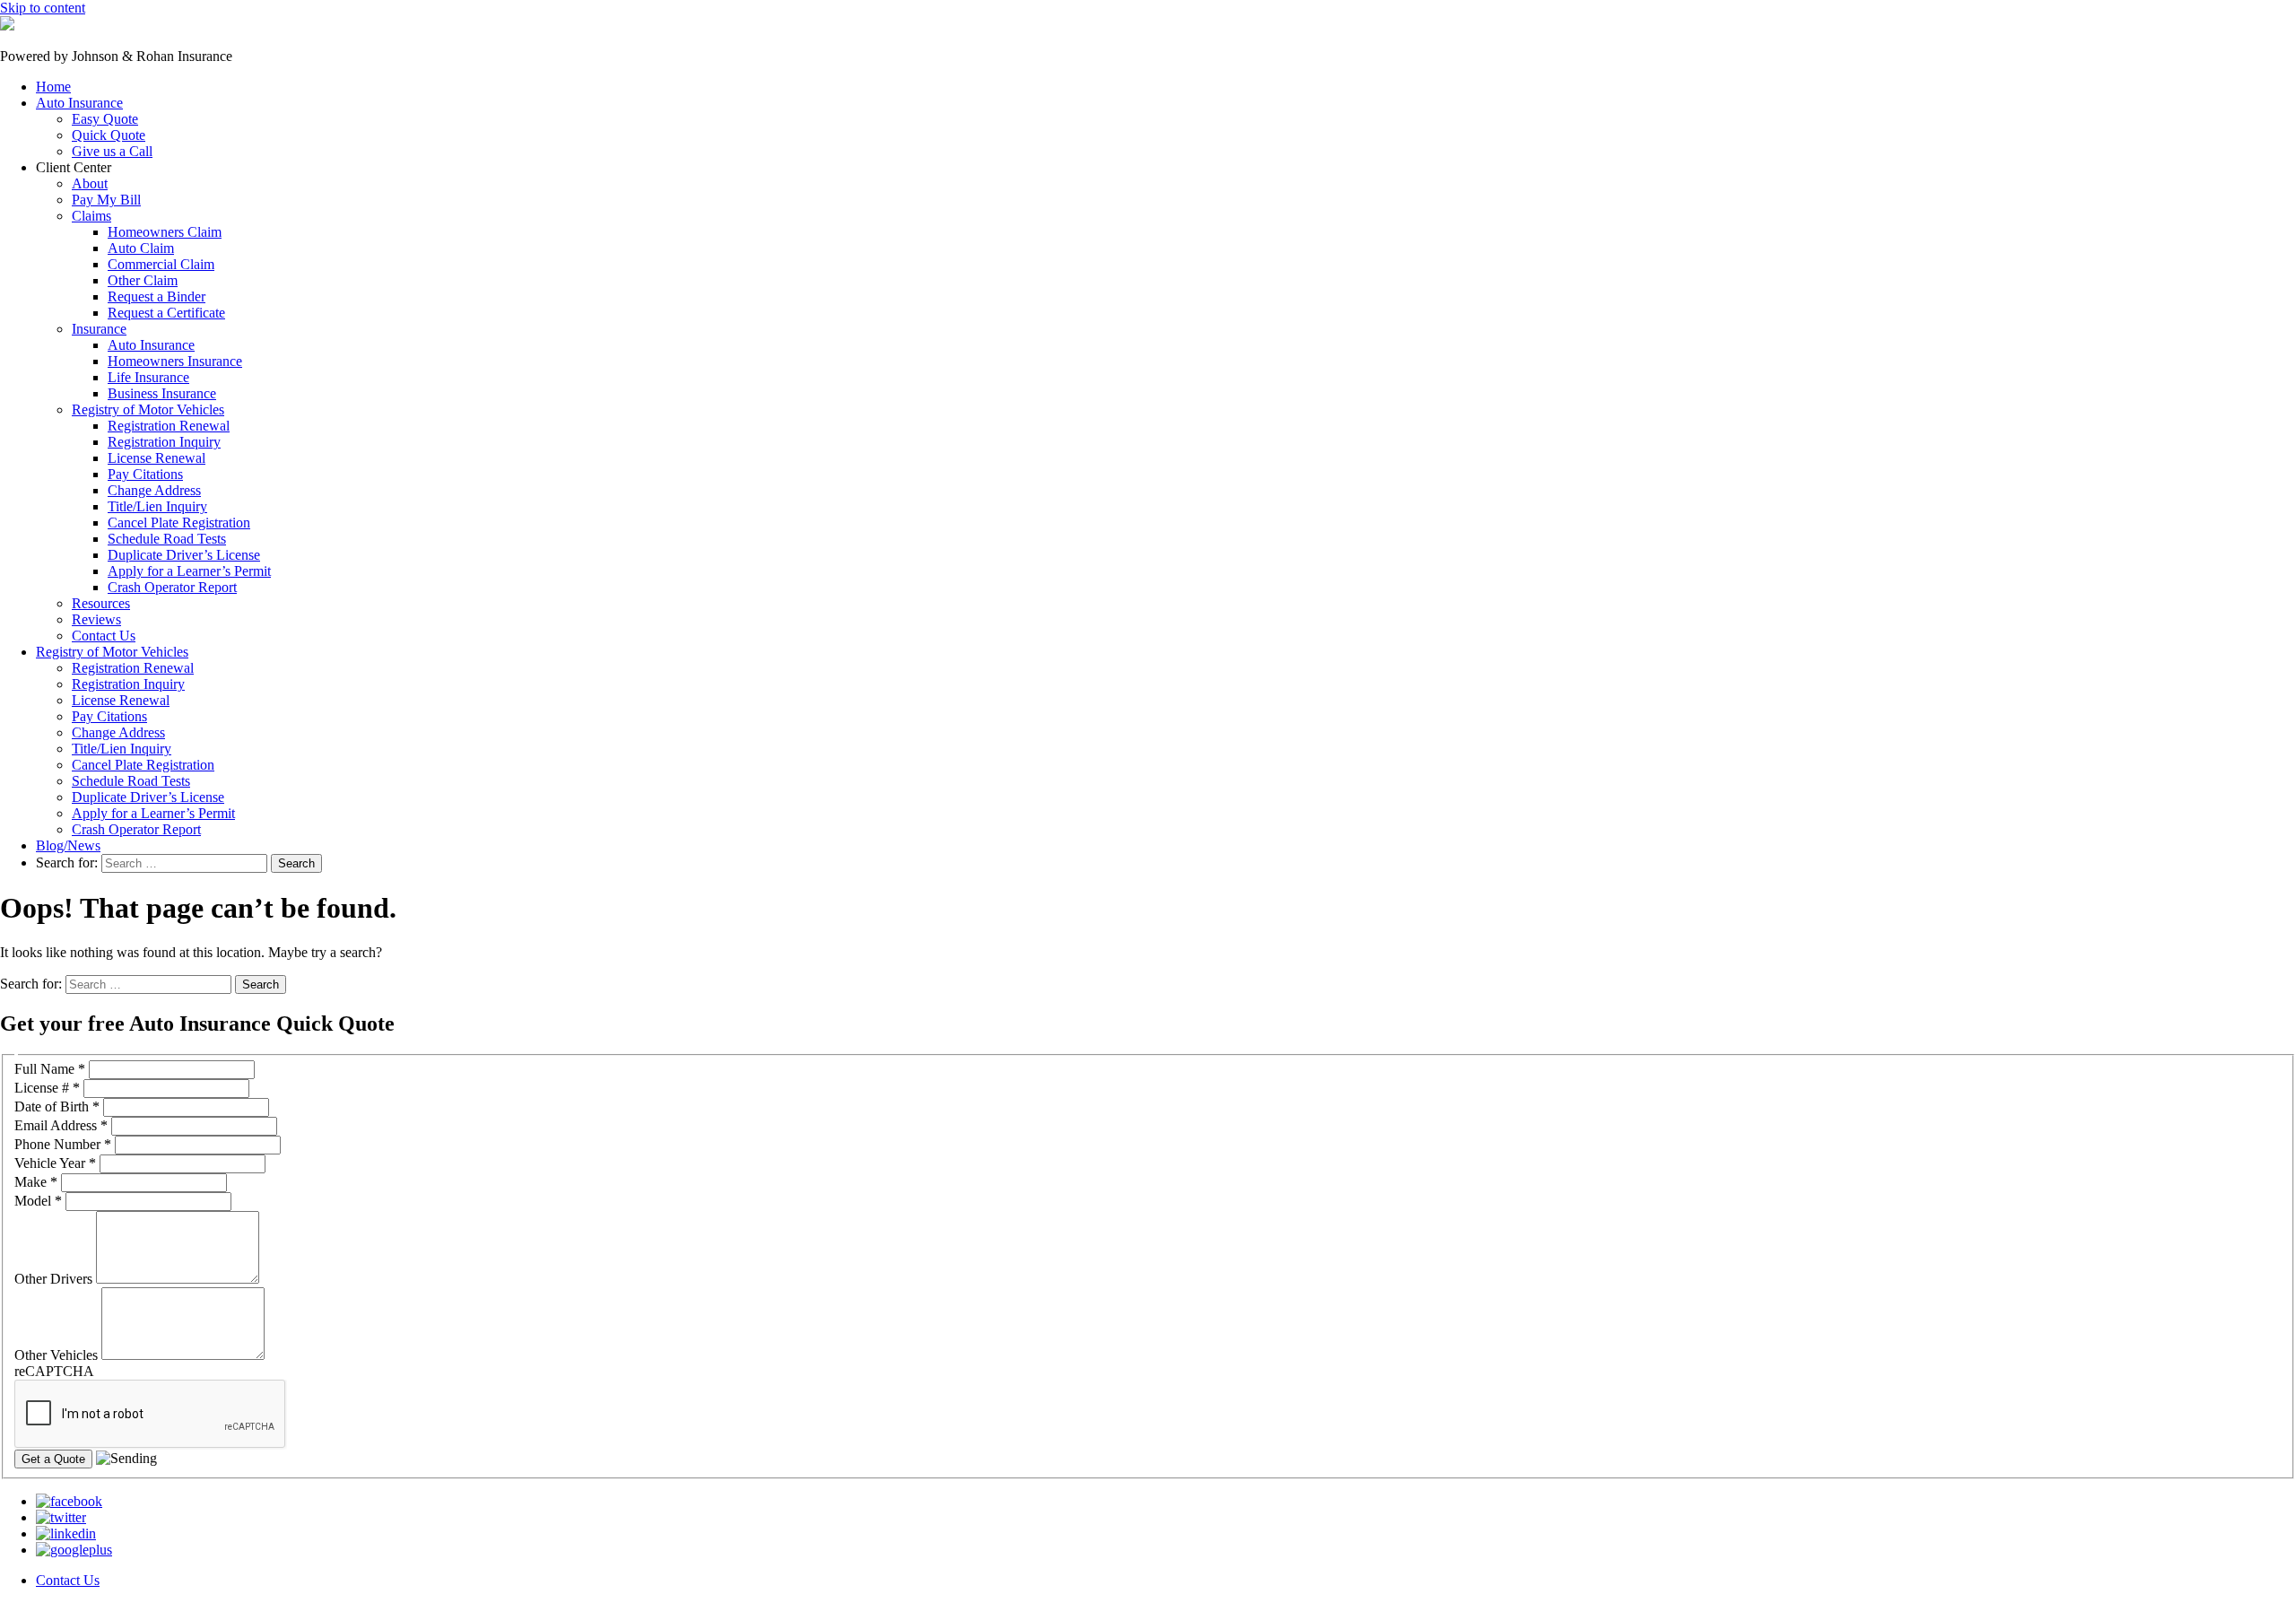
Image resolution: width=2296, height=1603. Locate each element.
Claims (91, 216)
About (90, 183)
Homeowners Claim (165, 232)
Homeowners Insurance (175, 361)
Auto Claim (141, 248)
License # (47, 1088)
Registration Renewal (169, 426)
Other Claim (143, 280)
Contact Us (104, 636)
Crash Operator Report (172, 587)
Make (36, 1182)
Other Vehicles (58, 1355)
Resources (101, 603)
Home (53, 87)
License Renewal (157, 458)
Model (38, 1201)
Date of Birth (57, 1106)
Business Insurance (162, 393)
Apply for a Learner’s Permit (189, 571)
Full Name (50, 1069)
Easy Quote (105, 119)
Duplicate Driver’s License (184, 555)
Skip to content (43, 8)
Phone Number (63, 1144)
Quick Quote (109, 135)
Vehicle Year (55, 1163)
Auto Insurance (79, 103)
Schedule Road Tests (167, 539)
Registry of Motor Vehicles (148, 409)
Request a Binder (157, 296)
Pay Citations (145, 474)
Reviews (96, 619)
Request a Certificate (166, 313)
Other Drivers (55, 1279)
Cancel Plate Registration (179, 523)
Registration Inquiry (164, 442)
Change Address (154, 490)
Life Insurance (148, 377)
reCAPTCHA (54, 1371)
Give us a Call (112, 151)
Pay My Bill (106, 200)
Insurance (99, 329)
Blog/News (68, 845)
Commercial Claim (161, 264)
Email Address (61, 1125)
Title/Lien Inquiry (157, 506)
